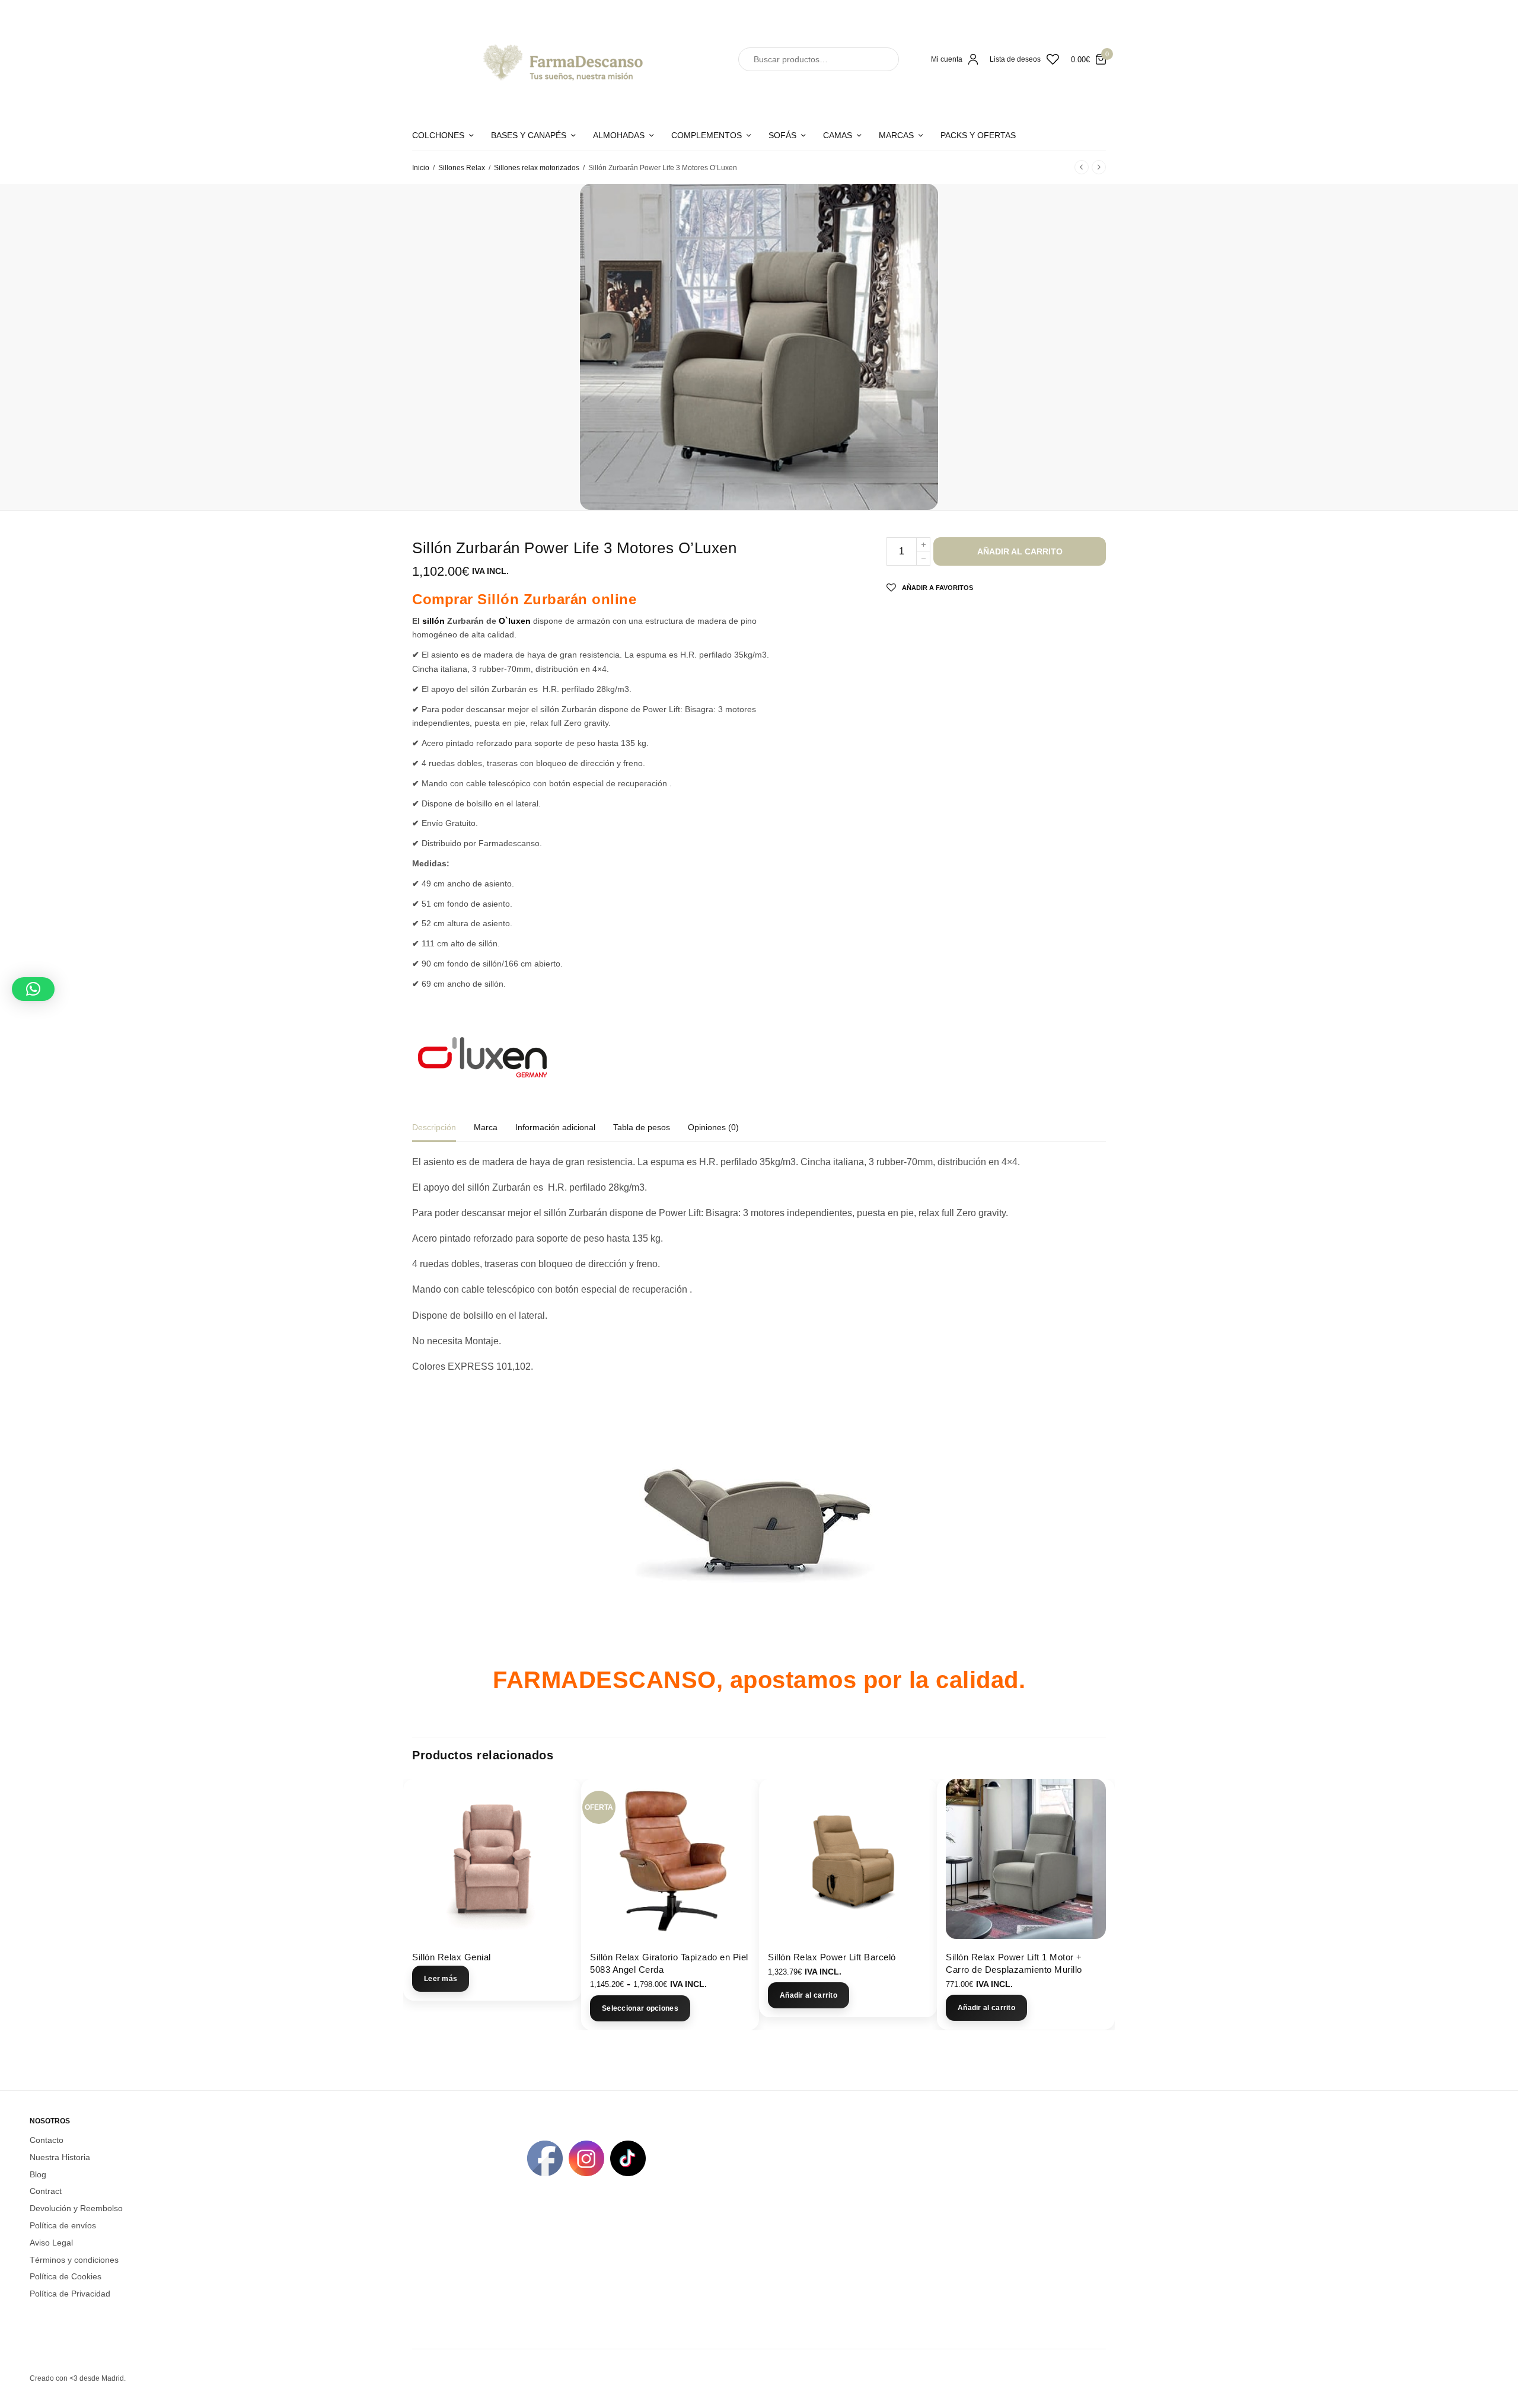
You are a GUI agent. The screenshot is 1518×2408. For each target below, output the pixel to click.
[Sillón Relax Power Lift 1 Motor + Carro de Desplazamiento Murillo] (1026, 1859)
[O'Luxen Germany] (482, 1057)
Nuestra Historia (60, 2157)
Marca (486, 1128)
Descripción (434, 1128)
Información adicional (555, 1128)
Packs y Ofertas (978, 135)
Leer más (441, 1979)
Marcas (896, 135)
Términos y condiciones (74, 2259)
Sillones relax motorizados (537, 168)
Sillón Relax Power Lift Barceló (832, 1957)
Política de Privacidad (70, 2294)
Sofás (782, 135)
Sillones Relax (462, 168)
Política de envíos (63, 2225)
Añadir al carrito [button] (809, 1995)
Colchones (438, 135)
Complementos (707, 135)
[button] (33, 989)
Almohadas (619, 135)
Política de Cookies (66, 2276)
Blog (38, 2174)
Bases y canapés (529, 135)
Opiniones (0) (713, 1128)
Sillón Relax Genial (452, 1957)
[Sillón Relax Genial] (492, 1859)
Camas (838, 135)
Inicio (421, 168)
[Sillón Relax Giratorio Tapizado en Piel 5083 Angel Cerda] (670, 1859)
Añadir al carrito (1020, 551)
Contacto (47, 2140)
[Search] (879, 59)
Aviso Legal (51, 2242)
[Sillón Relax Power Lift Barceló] (848, 1859)
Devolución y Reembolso (76, 2208)
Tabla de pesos (642, 1128)
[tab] (443, 1133)
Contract (46, 2191)
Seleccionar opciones (640, 2008)
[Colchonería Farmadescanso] (560, 59)
